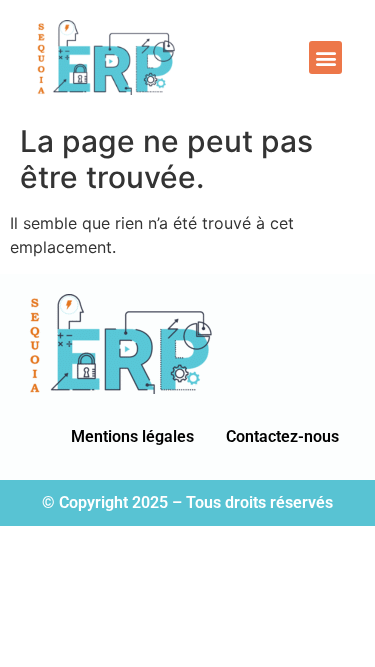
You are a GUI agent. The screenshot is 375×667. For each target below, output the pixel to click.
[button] (325, 57)
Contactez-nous (282, 436)
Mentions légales (132, 436)
